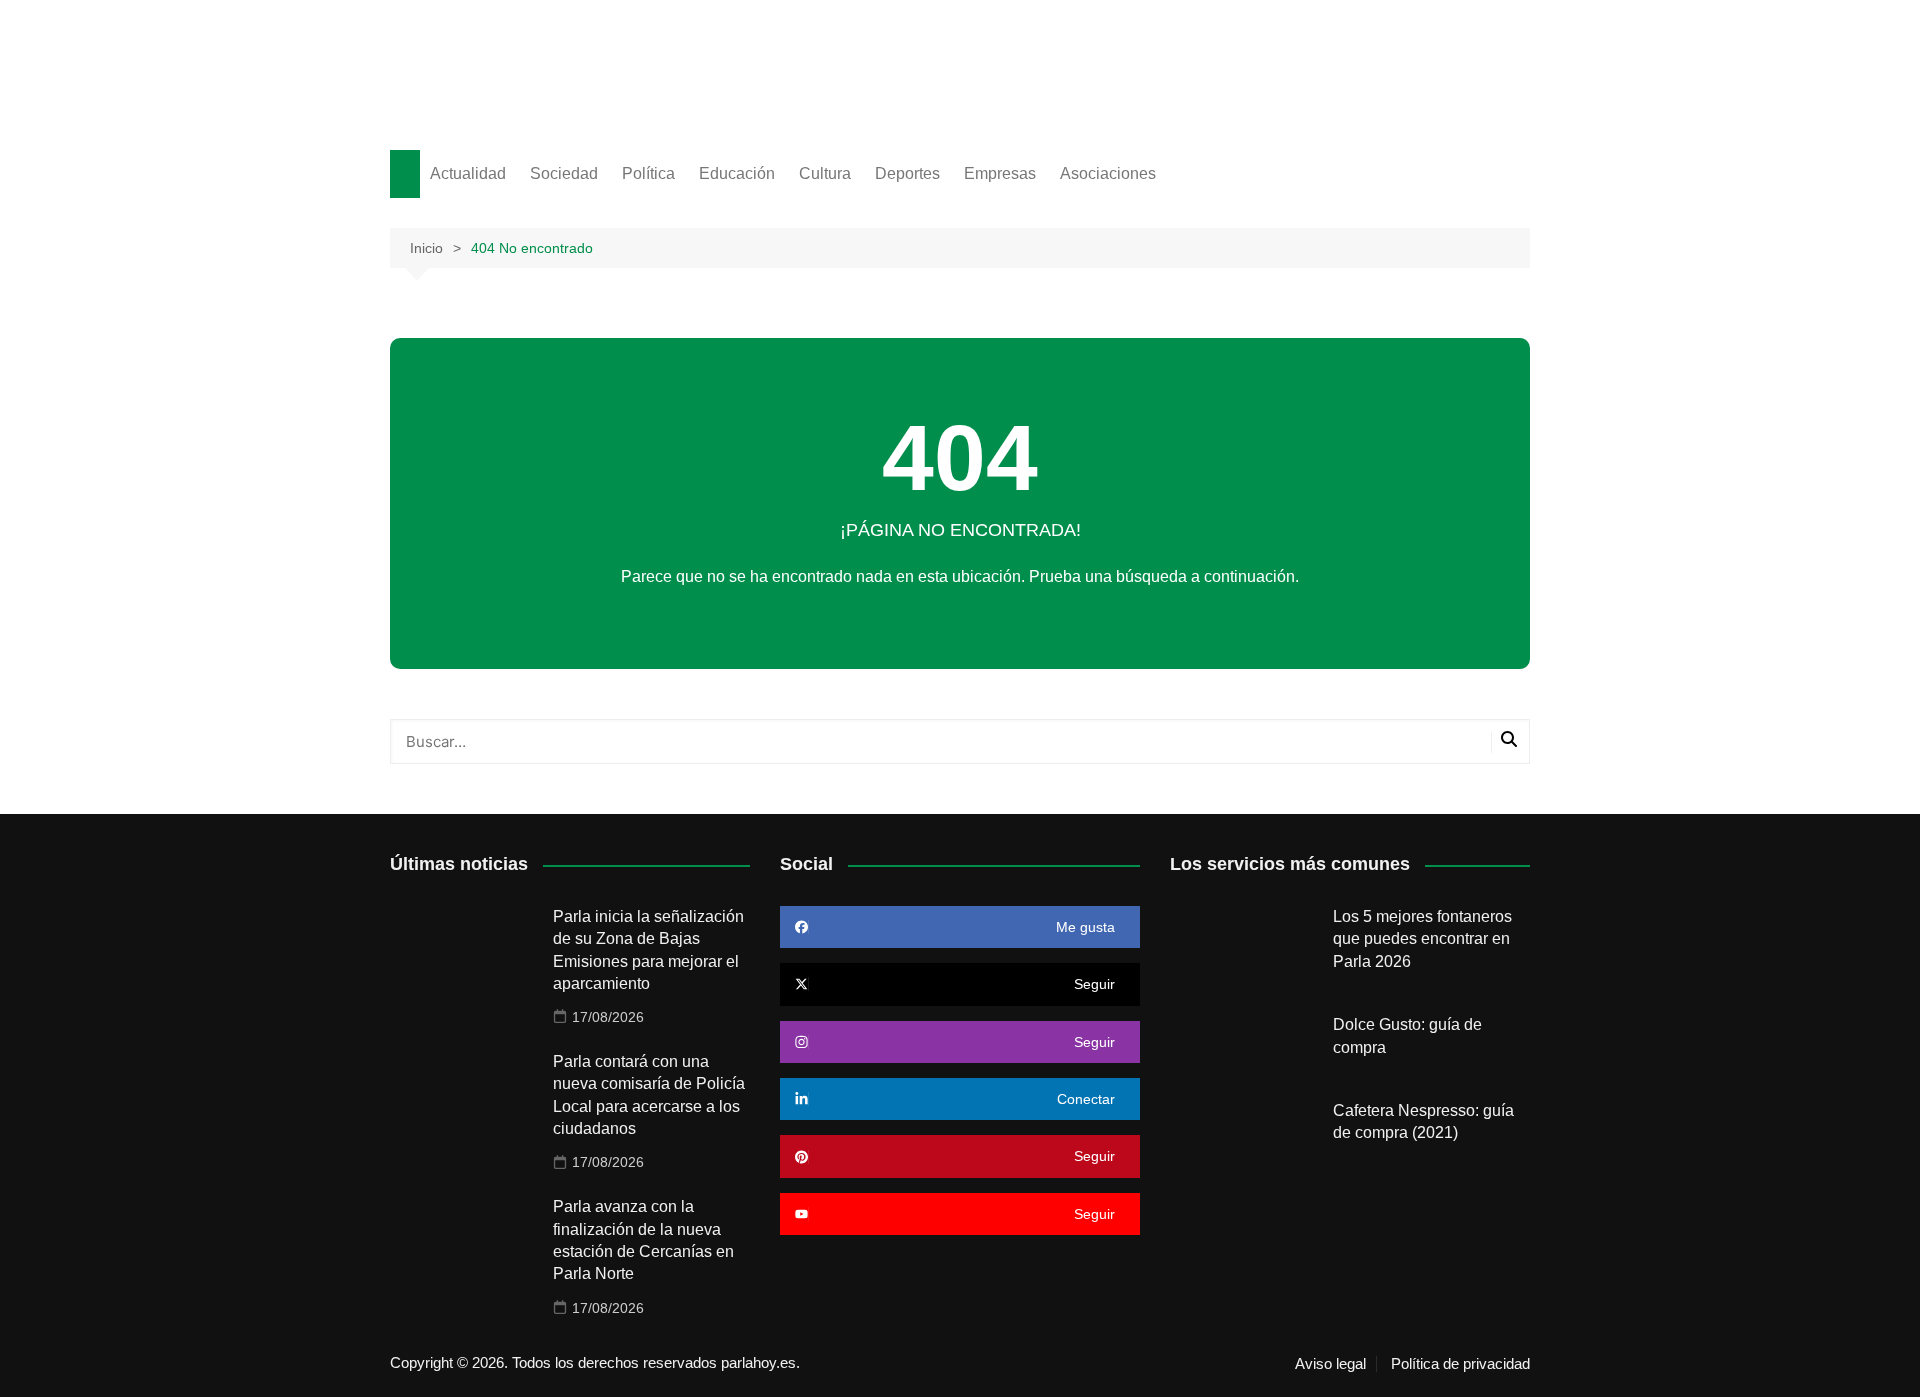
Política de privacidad (1460, 1364)
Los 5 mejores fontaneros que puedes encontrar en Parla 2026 (1422, 939)
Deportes (907, 173)
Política (648, 173)
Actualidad (468, 173)
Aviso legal (1330, 1364)
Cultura (825, 173)
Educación (737, 173)
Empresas (1000, 173)
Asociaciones (1108, 173)
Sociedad (564, 173)
